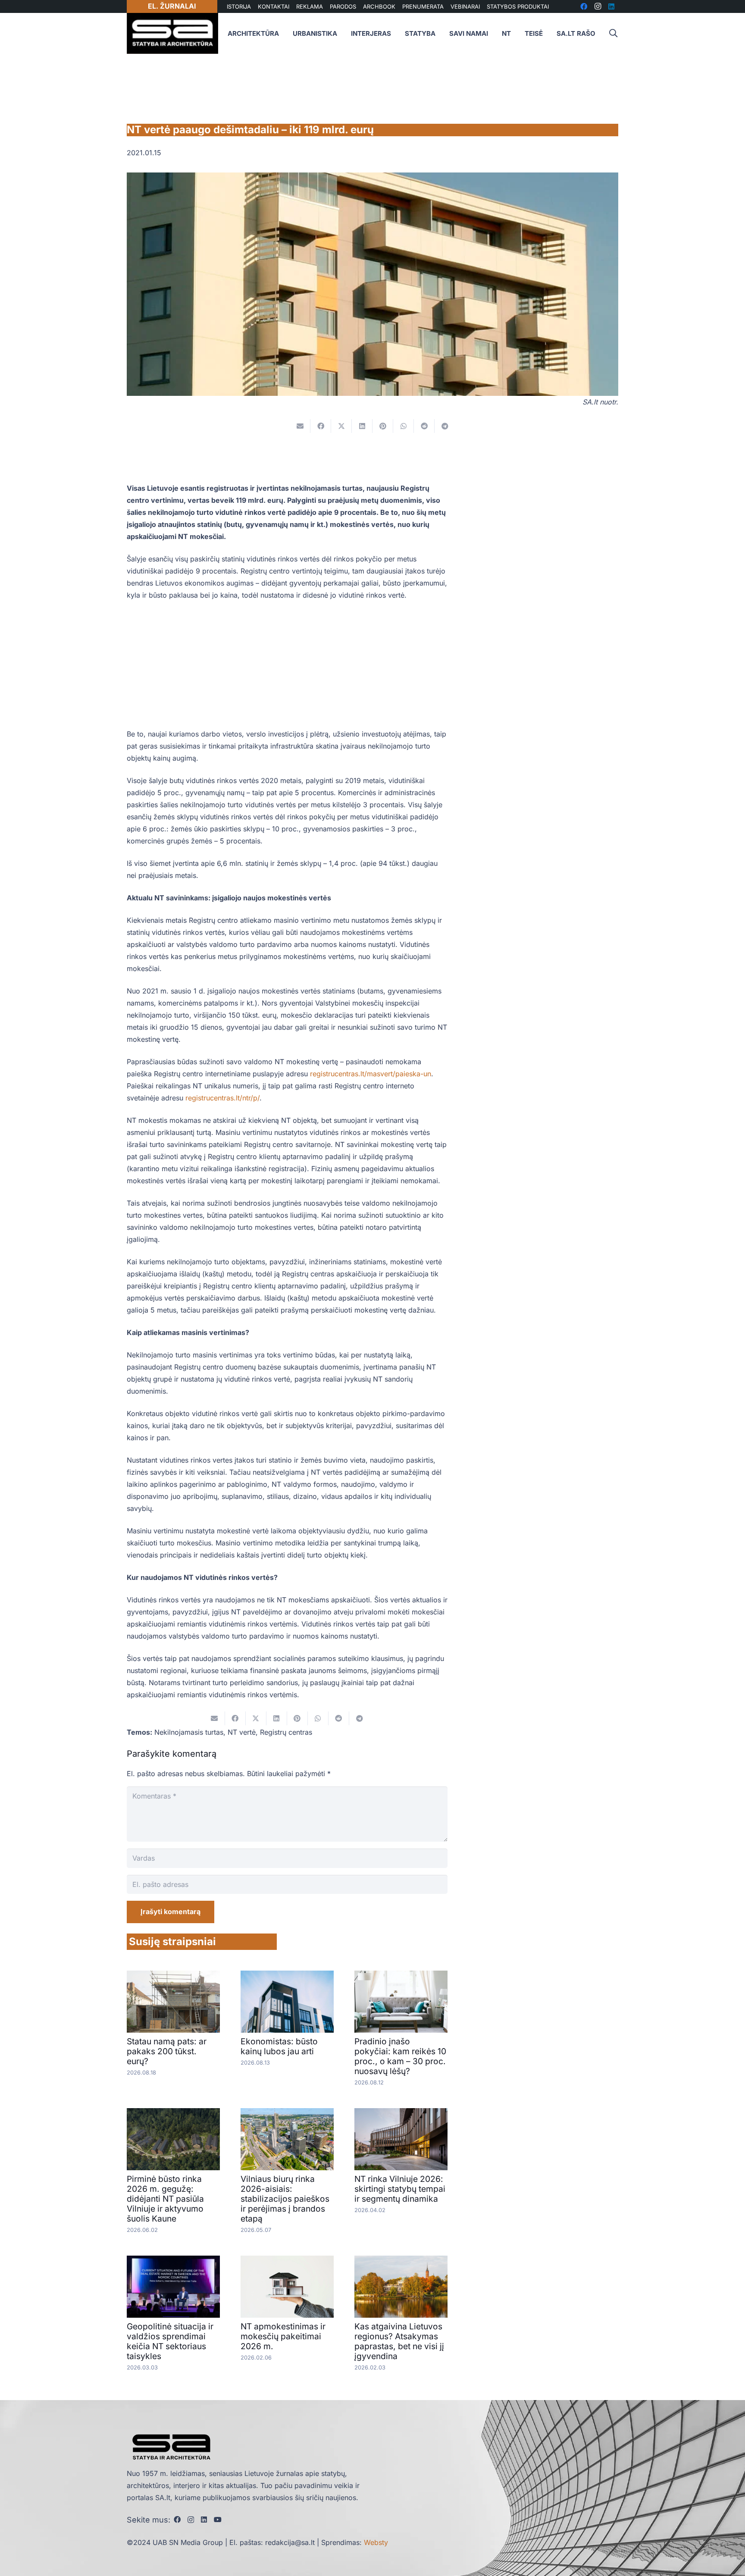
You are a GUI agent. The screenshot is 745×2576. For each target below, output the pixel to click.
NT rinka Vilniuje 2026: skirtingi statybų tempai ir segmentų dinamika (400, 2189)
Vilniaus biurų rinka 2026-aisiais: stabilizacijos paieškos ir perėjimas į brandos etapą (285, 2199)
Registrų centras (286, 1732)
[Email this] (300, 426)
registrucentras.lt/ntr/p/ (222, 1098)
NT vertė (242, 1732)
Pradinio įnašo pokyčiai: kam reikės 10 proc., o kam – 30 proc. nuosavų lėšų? (400, 2056)
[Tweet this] (341, 426)
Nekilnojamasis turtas (189, 1732)
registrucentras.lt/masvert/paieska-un (371, 1074)
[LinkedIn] (204, 2520)
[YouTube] (218, 2520)
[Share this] (321, 426)
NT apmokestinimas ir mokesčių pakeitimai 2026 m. (283, 2336)
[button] (613, 33)
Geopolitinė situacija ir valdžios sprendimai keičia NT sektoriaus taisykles (170, 2341)
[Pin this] (383, 426)
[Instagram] (191, 2520)
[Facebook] (177, 2520)
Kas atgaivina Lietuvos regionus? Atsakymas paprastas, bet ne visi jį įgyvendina (399, 2341)
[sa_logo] (172, 33)
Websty (376, 2542)
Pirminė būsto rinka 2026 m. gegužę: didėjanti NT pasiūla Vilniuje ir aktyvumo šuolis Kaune (165, 2199)
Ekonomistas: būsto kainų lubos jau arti (279, 2046)
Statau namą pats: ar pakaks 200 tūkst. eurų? (167, 2051)
